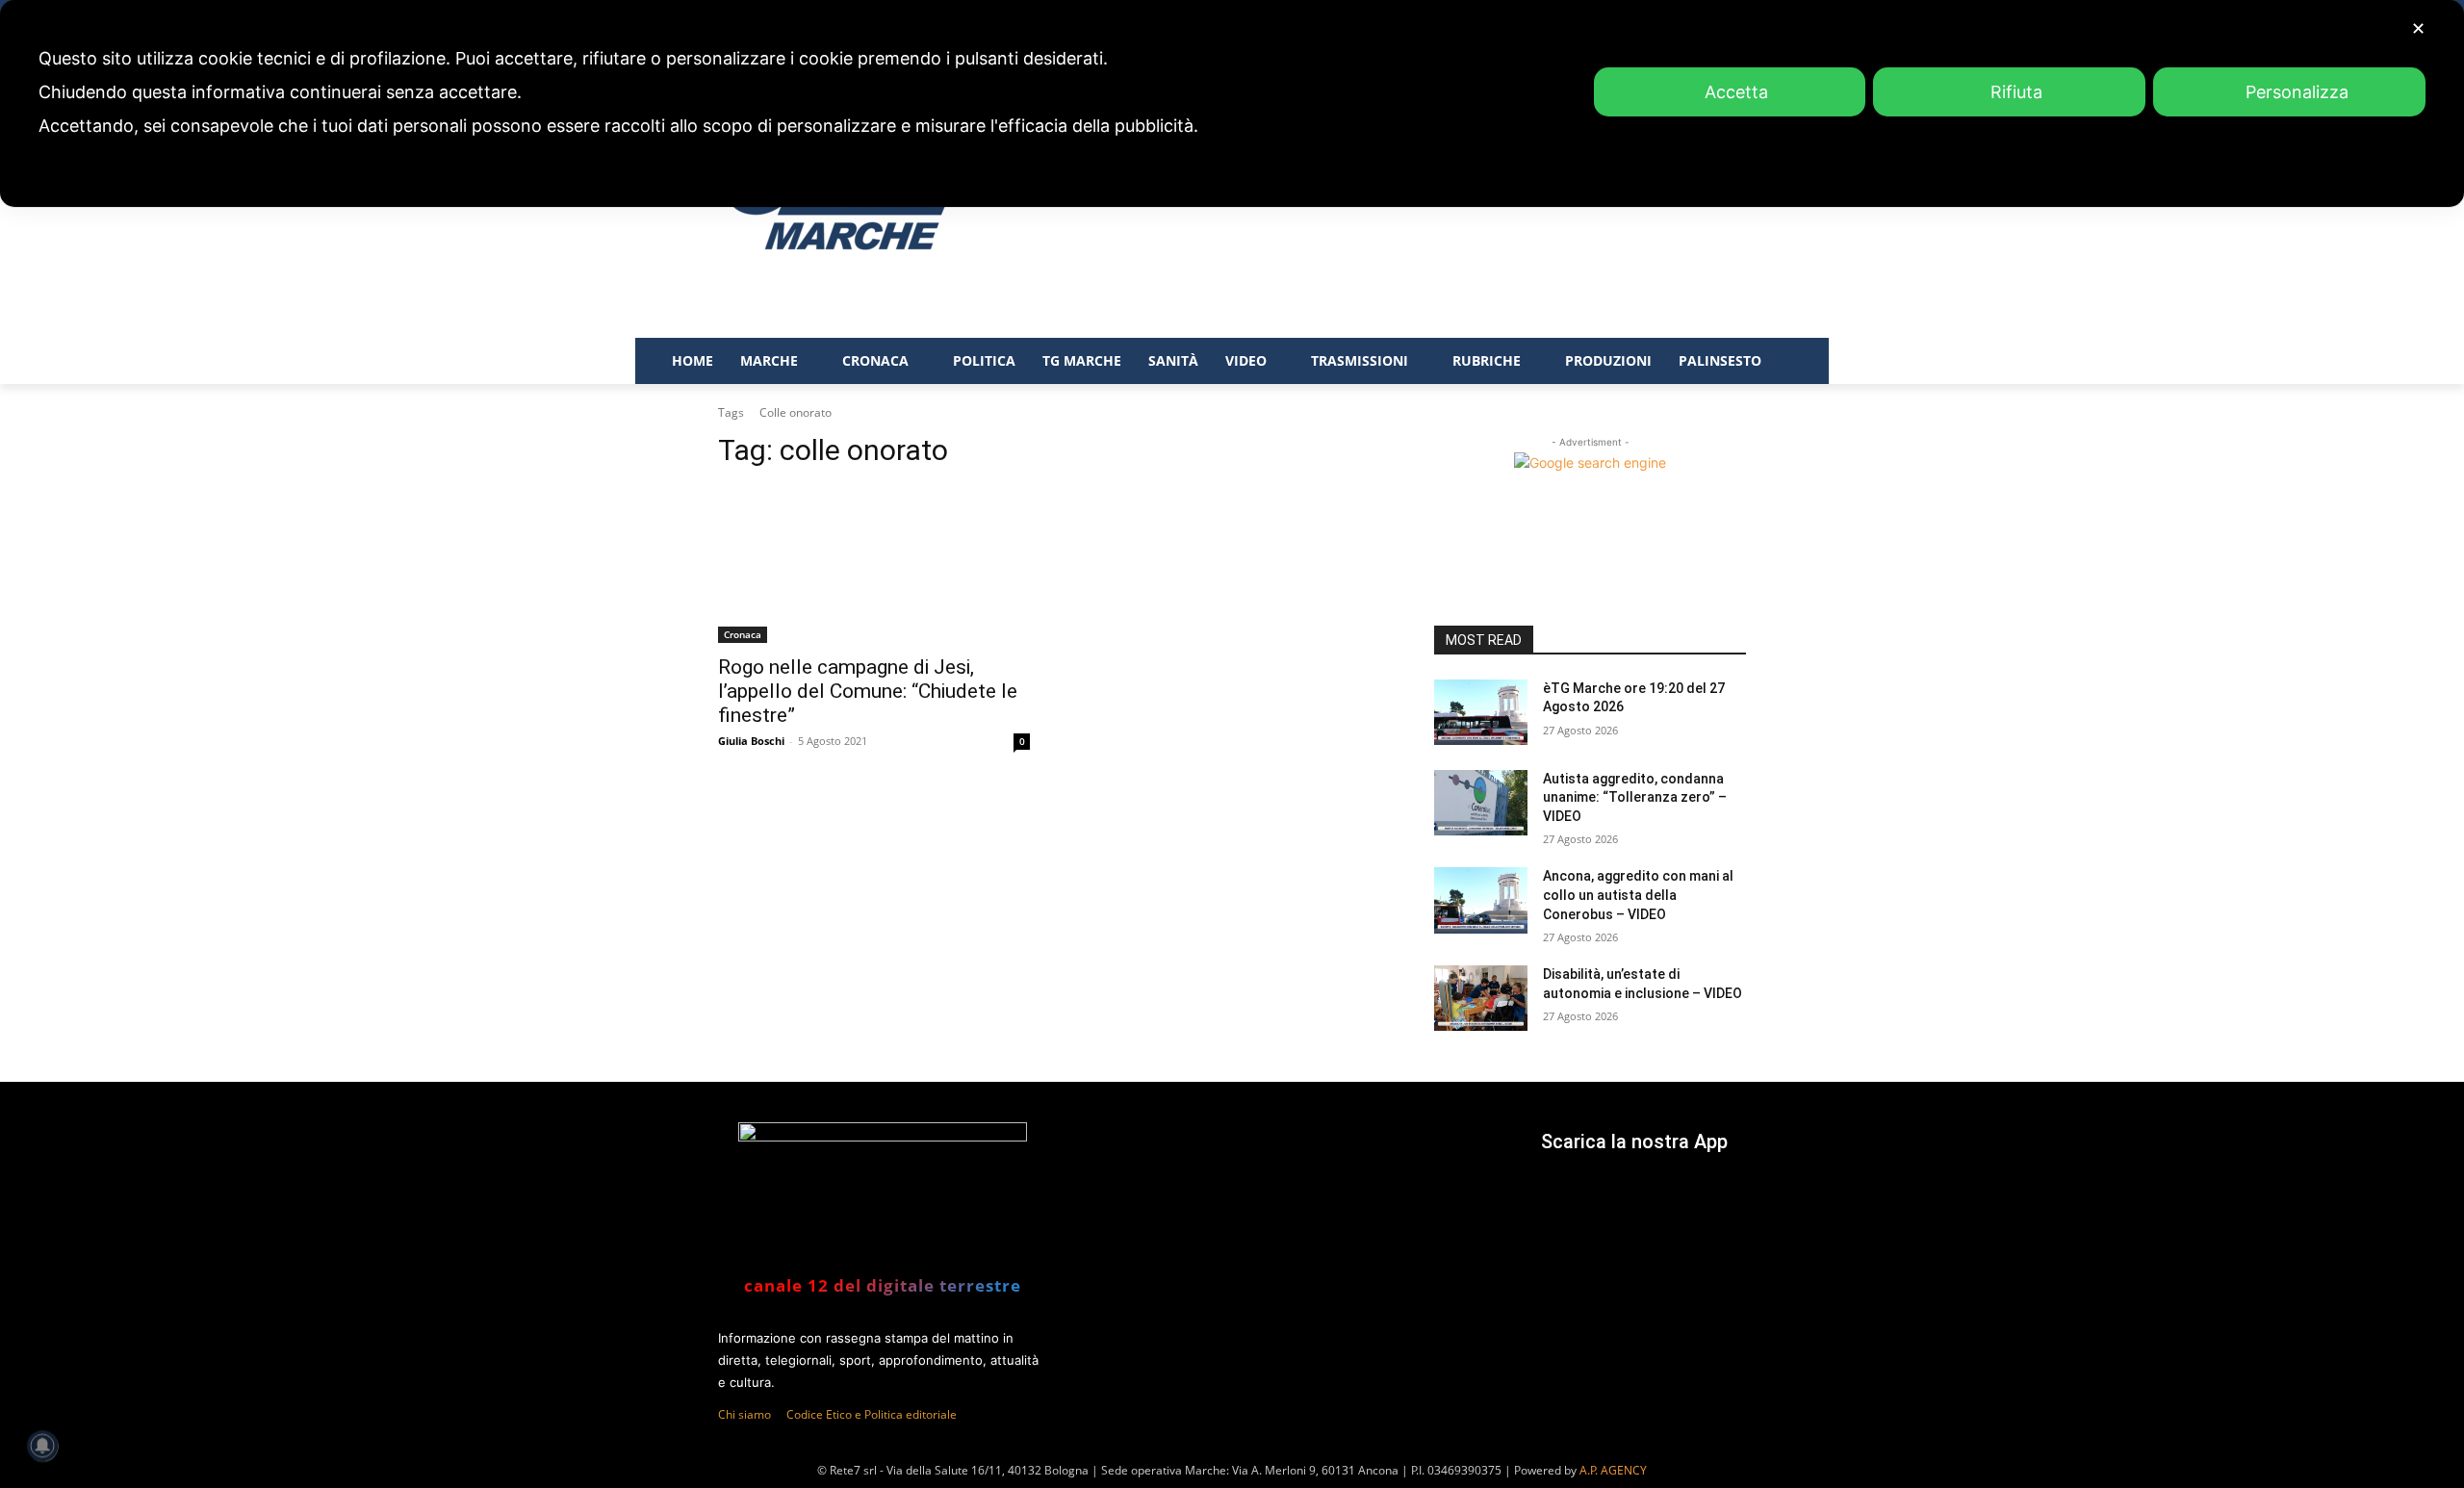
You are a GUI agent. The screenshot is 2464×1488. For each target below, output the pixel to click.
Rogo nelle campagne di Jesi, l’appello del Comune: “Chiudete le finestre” (868, 691)
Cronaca (743, 634)
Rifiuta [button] (2016, 92)
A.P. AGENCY (1613, 1470)
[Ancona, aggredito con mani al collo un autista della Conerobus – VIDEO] (1481, 900)
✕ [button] (2418, 28)
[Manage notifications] (42, 1446)
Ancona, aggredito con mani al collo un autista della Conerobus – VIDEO (1638, 895)
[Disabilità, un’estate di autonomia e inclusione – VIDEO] (1481, 998)
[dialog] (1232, 103)
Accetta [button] (1736, 92)
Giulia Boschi (751, 741)
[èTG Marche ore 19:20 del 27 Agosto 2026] (1481, 712)
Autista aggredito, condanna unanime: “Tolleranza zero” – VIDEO (1635, 797)
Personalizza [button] (2297, 92)
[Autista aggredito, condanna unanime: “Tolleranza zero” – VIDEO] (1481, 803)
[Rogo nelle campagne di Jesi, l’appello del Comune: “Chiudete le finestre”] (874, 565)
